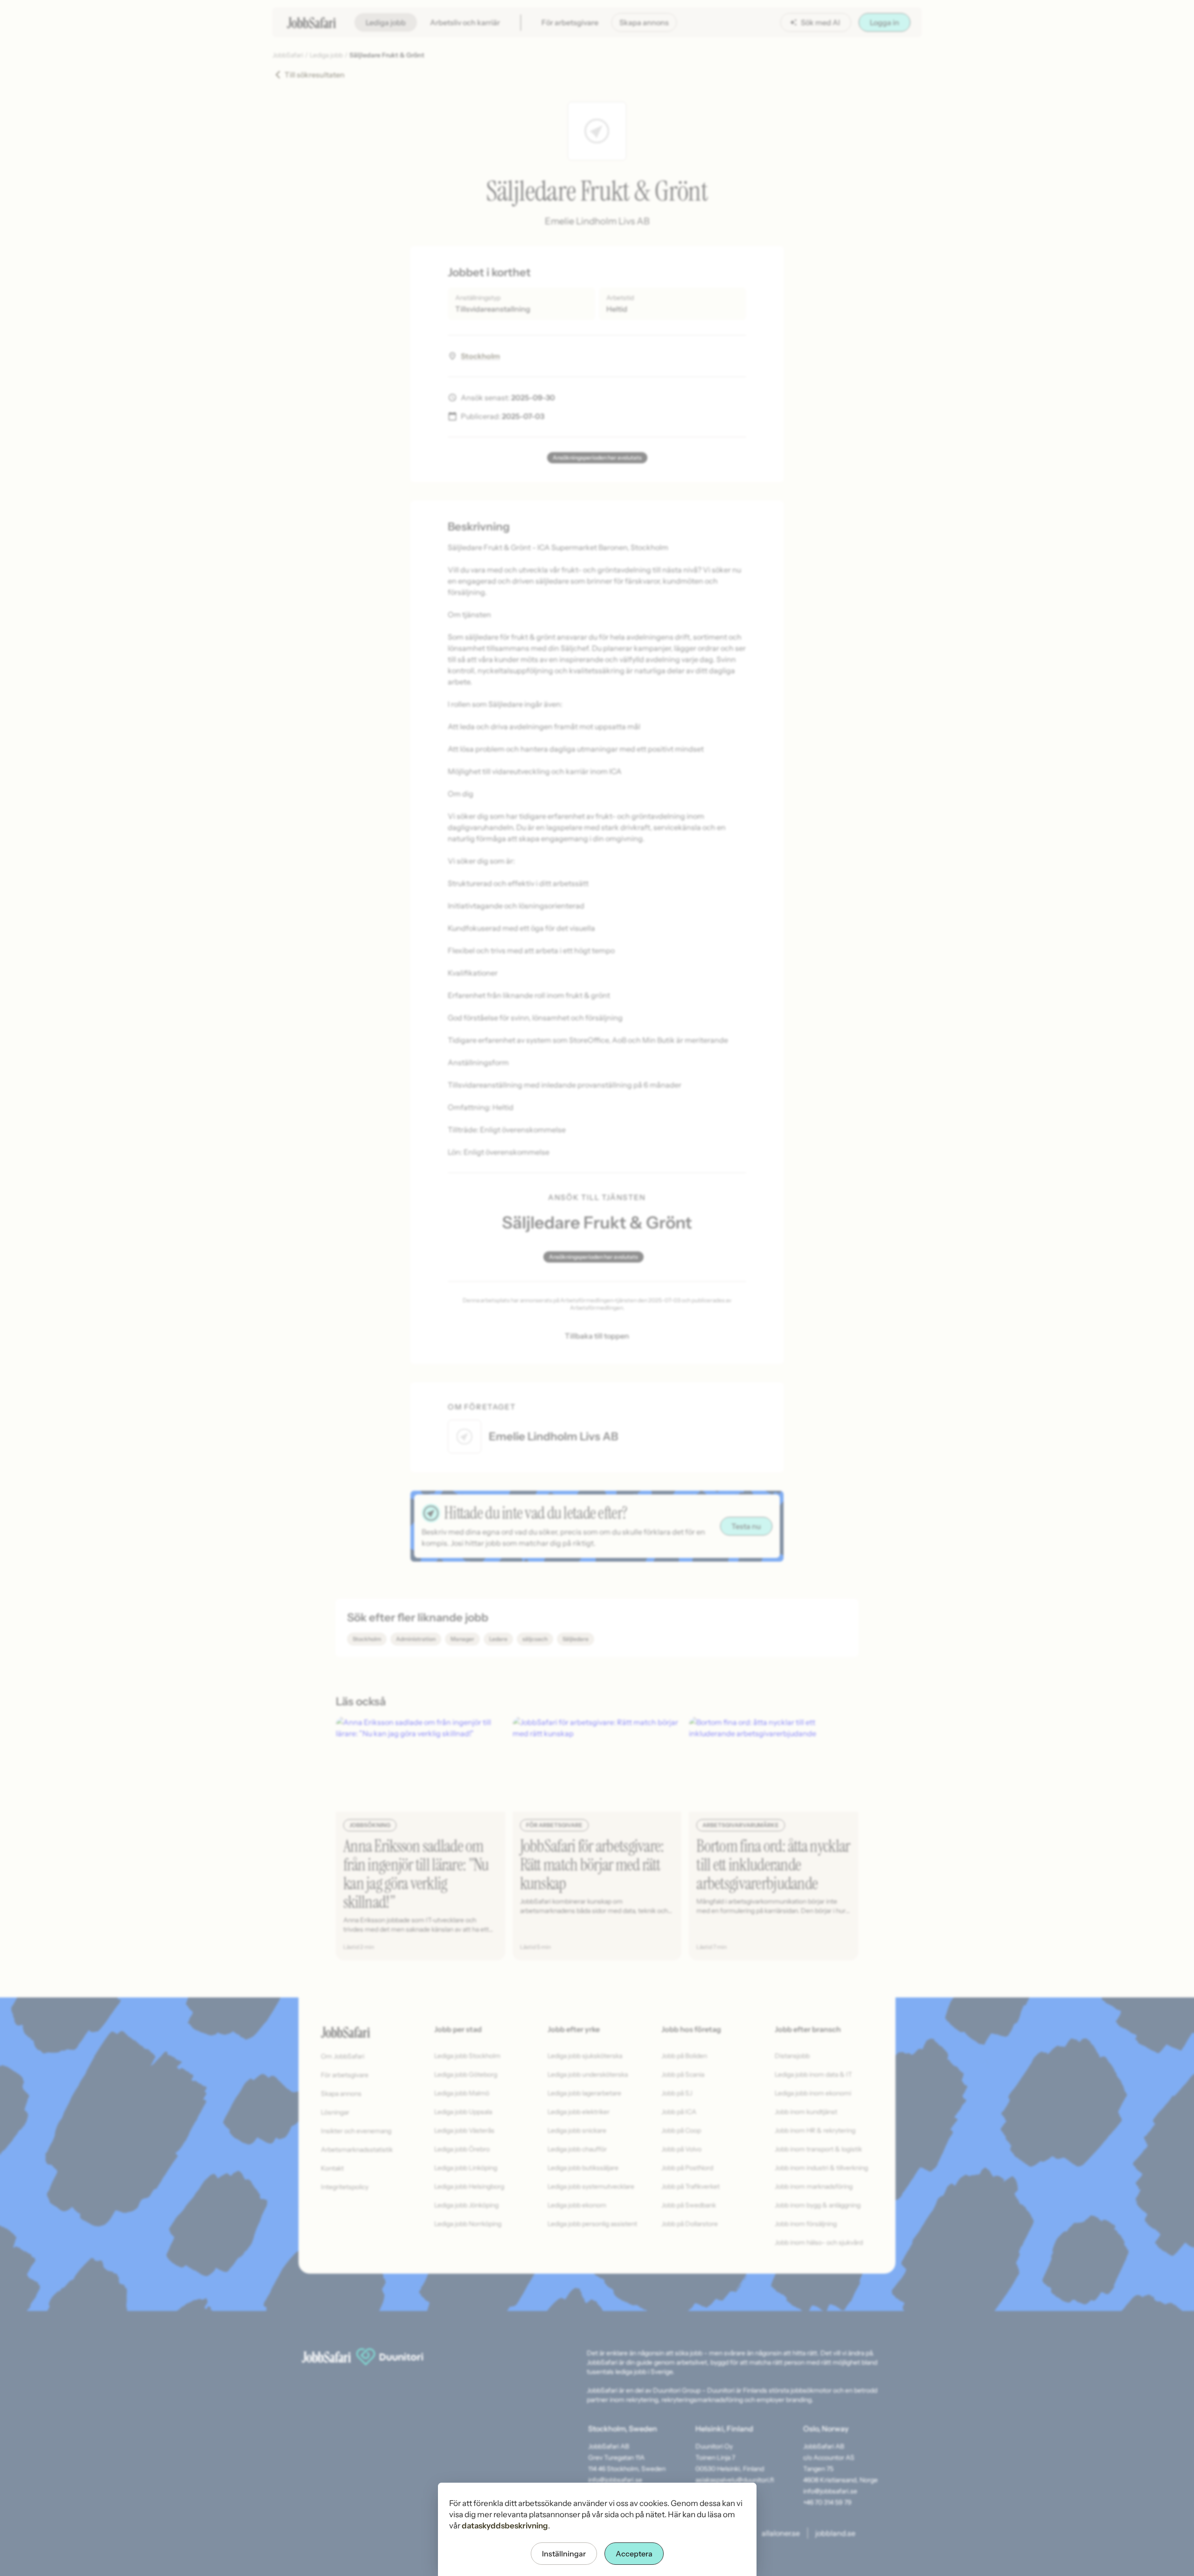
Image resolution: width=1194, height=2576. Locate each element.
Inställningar (564, 2554)
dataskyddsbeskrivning (505, 2526)
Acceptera (634, 2554)
